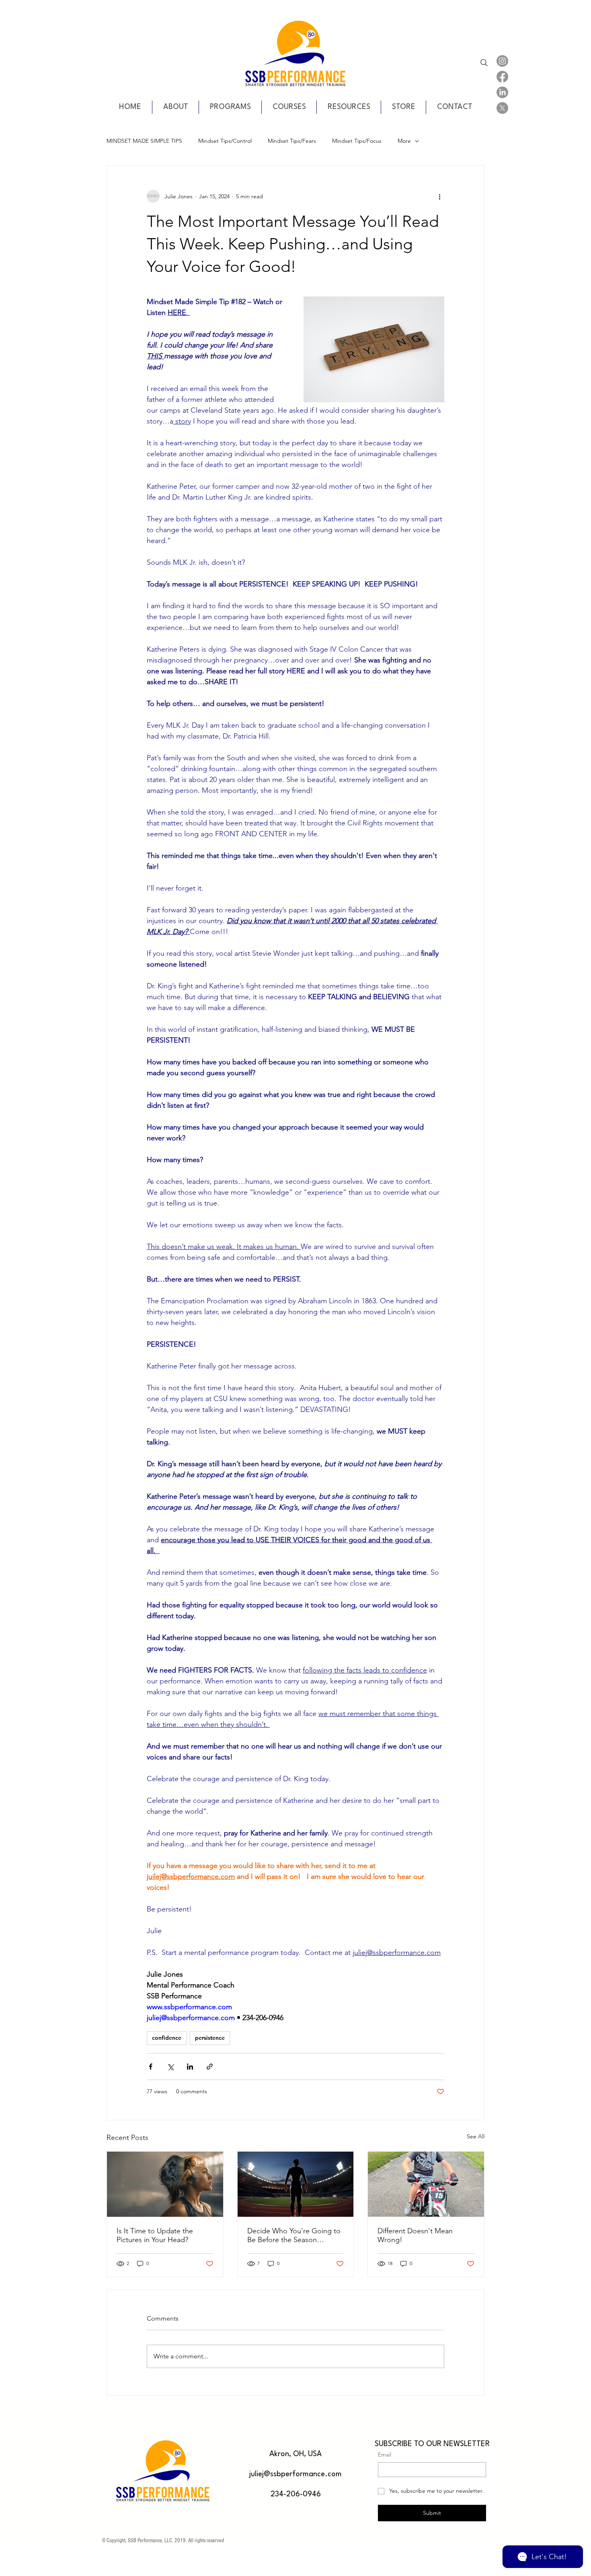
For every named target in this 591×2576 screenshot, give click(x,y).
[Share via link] (210, 2067)
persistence (210, 2038)
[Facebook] (502, 77)
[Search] (484, 63)
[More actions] (439, 196)
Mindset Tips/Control (225, 141)
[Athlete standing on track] (296, 2184)
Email (385, 2455)
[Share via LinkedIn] (190, 2067)
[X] (502, 108)
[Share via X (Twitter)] (170, 2067)
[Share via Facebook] (151, 2067)
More (404, 141)
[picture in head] (165, 2184)
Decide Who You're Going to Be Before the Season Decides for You (294, 2235)
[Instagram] (502, 61)
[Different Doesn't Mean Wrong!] (426, 2184)
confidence (167, 2038)
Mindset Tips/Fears (292, 141)
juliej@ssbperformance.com (295, 2474)
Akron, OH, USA (295, 2454)
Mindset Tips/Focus (357, 141)
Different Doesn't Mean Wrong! (415, 2235)
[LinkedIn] (502, 92)
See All (476, 2136)
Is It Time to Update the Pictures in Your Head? (155, 2235)
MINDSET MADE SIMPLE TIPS (144, 141)
